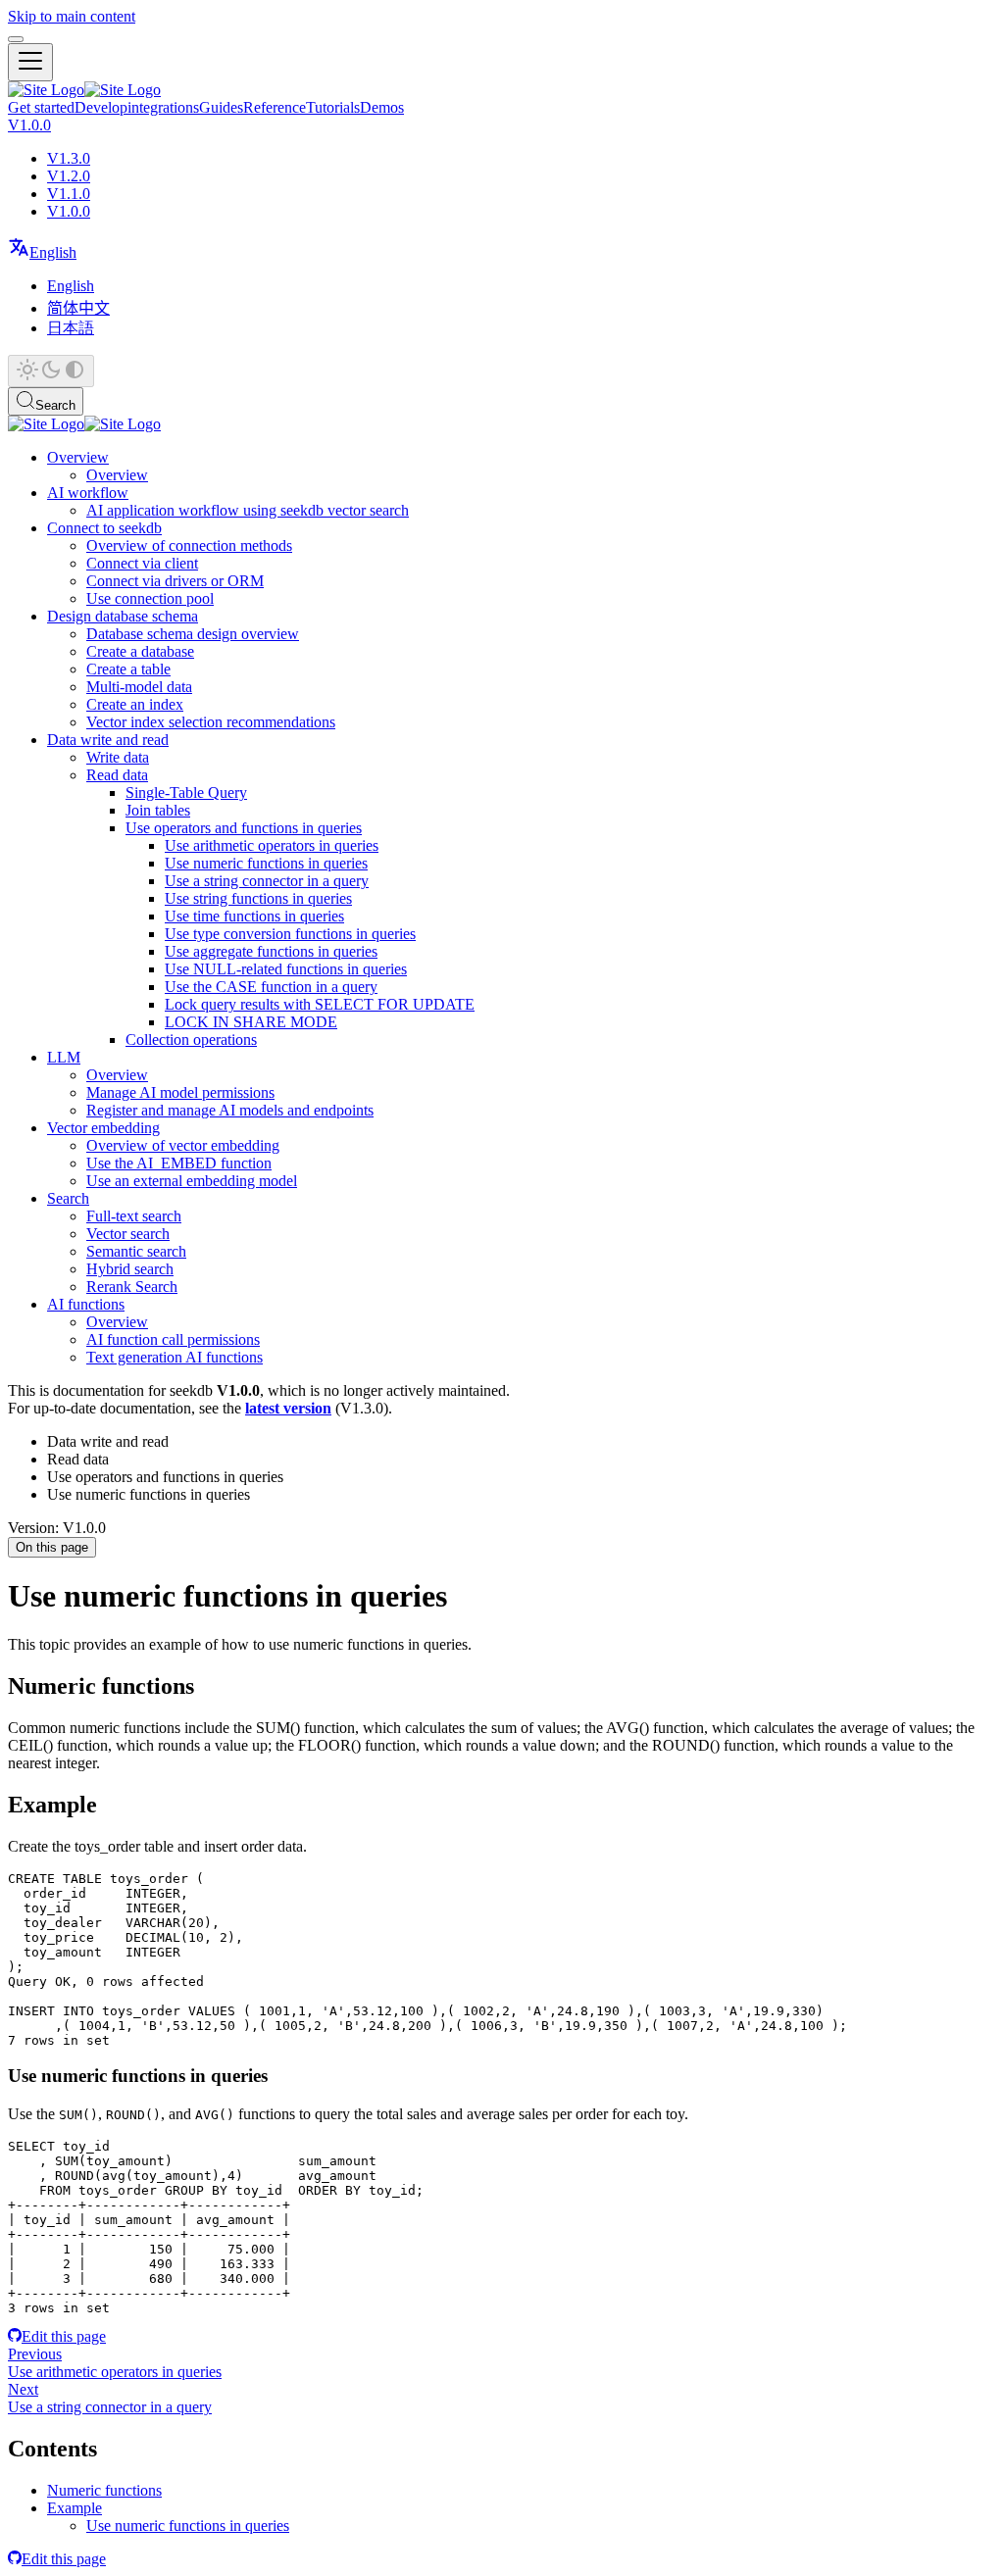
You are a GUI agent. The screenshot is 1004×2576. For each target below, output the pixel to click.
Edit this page (64, 2336)
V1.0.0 (69, 211)
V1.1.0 (69, 194)
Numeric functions (104, 2490)
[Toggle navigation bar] (30, 62)
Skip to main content (72, 16)
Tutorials (333, 107)
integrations (163, 107)
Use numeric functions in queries (188, 2526)
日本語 (71, 328)
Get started (41, 107)
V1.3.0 (69, 158)
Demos (382, 107)
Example (75, 2508)
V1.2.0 (69, 176)
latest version (288, 1408)
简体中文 (78, 308)
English (71, 286)
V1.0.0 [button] (29, 125)
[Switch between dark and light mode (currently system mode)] (51, 371)
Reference (275, 107)
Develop (101, 107)
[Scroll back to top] (16, 39)
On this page (52, 1547)
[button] (42, 252)
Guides (221, 107)
